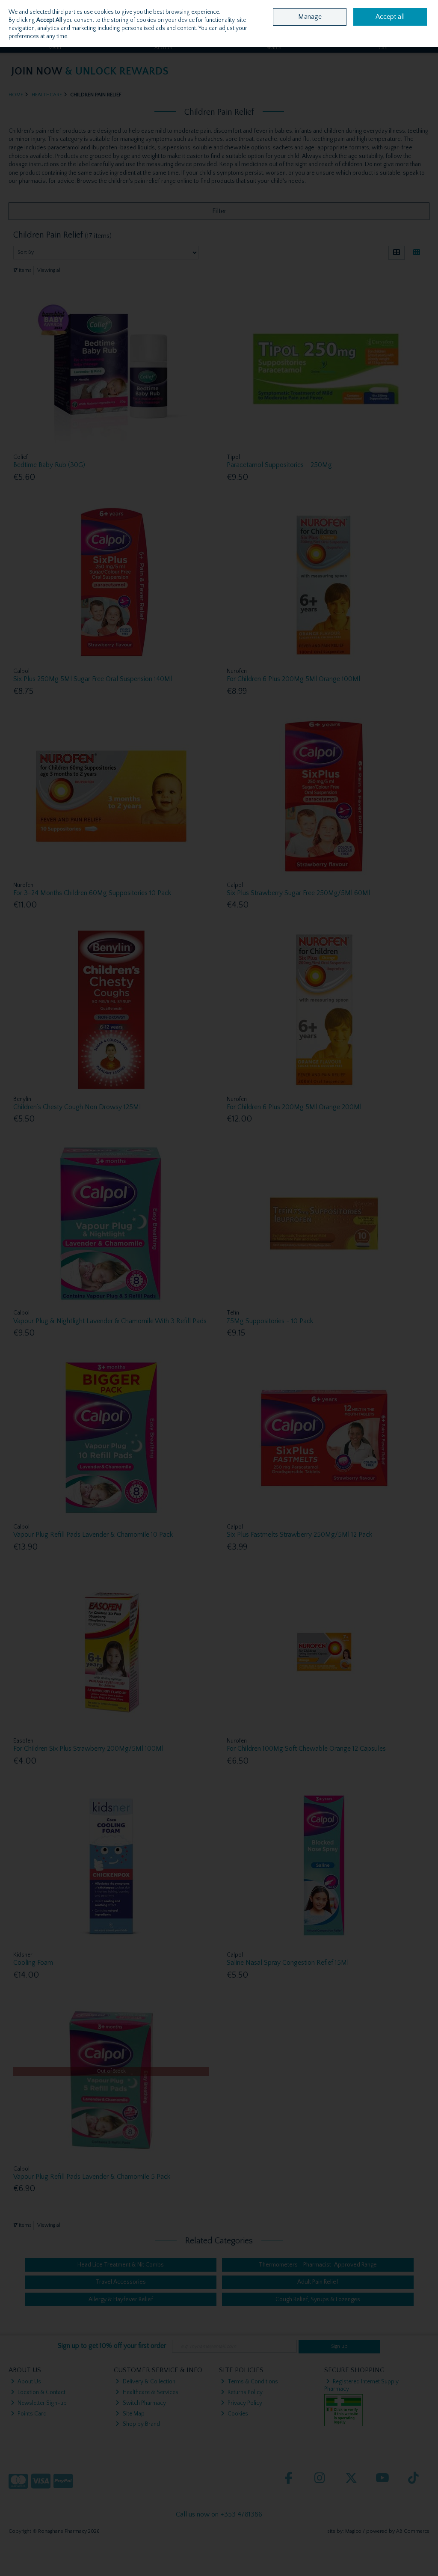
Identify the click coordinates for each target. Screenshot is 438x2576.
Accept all (390, 17)
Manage (310, 17)
